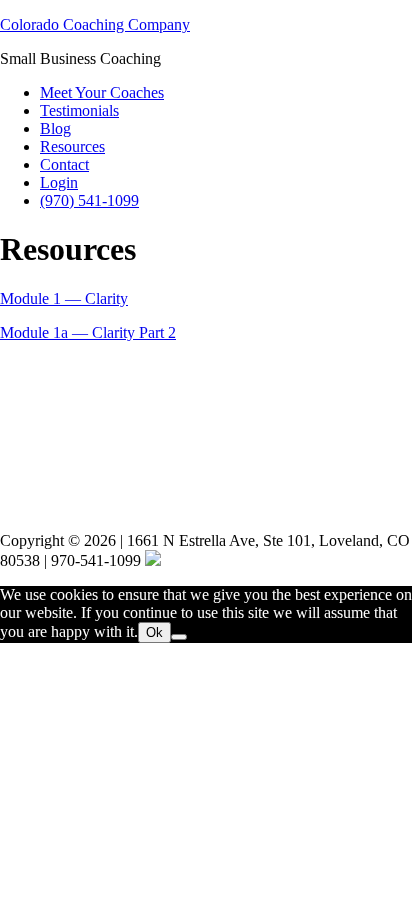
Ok (154, 632)
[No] (179, 637)
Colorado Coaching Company (95, 24)
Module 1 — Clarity (64, 298)
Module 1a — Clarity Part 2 (88, 332)
